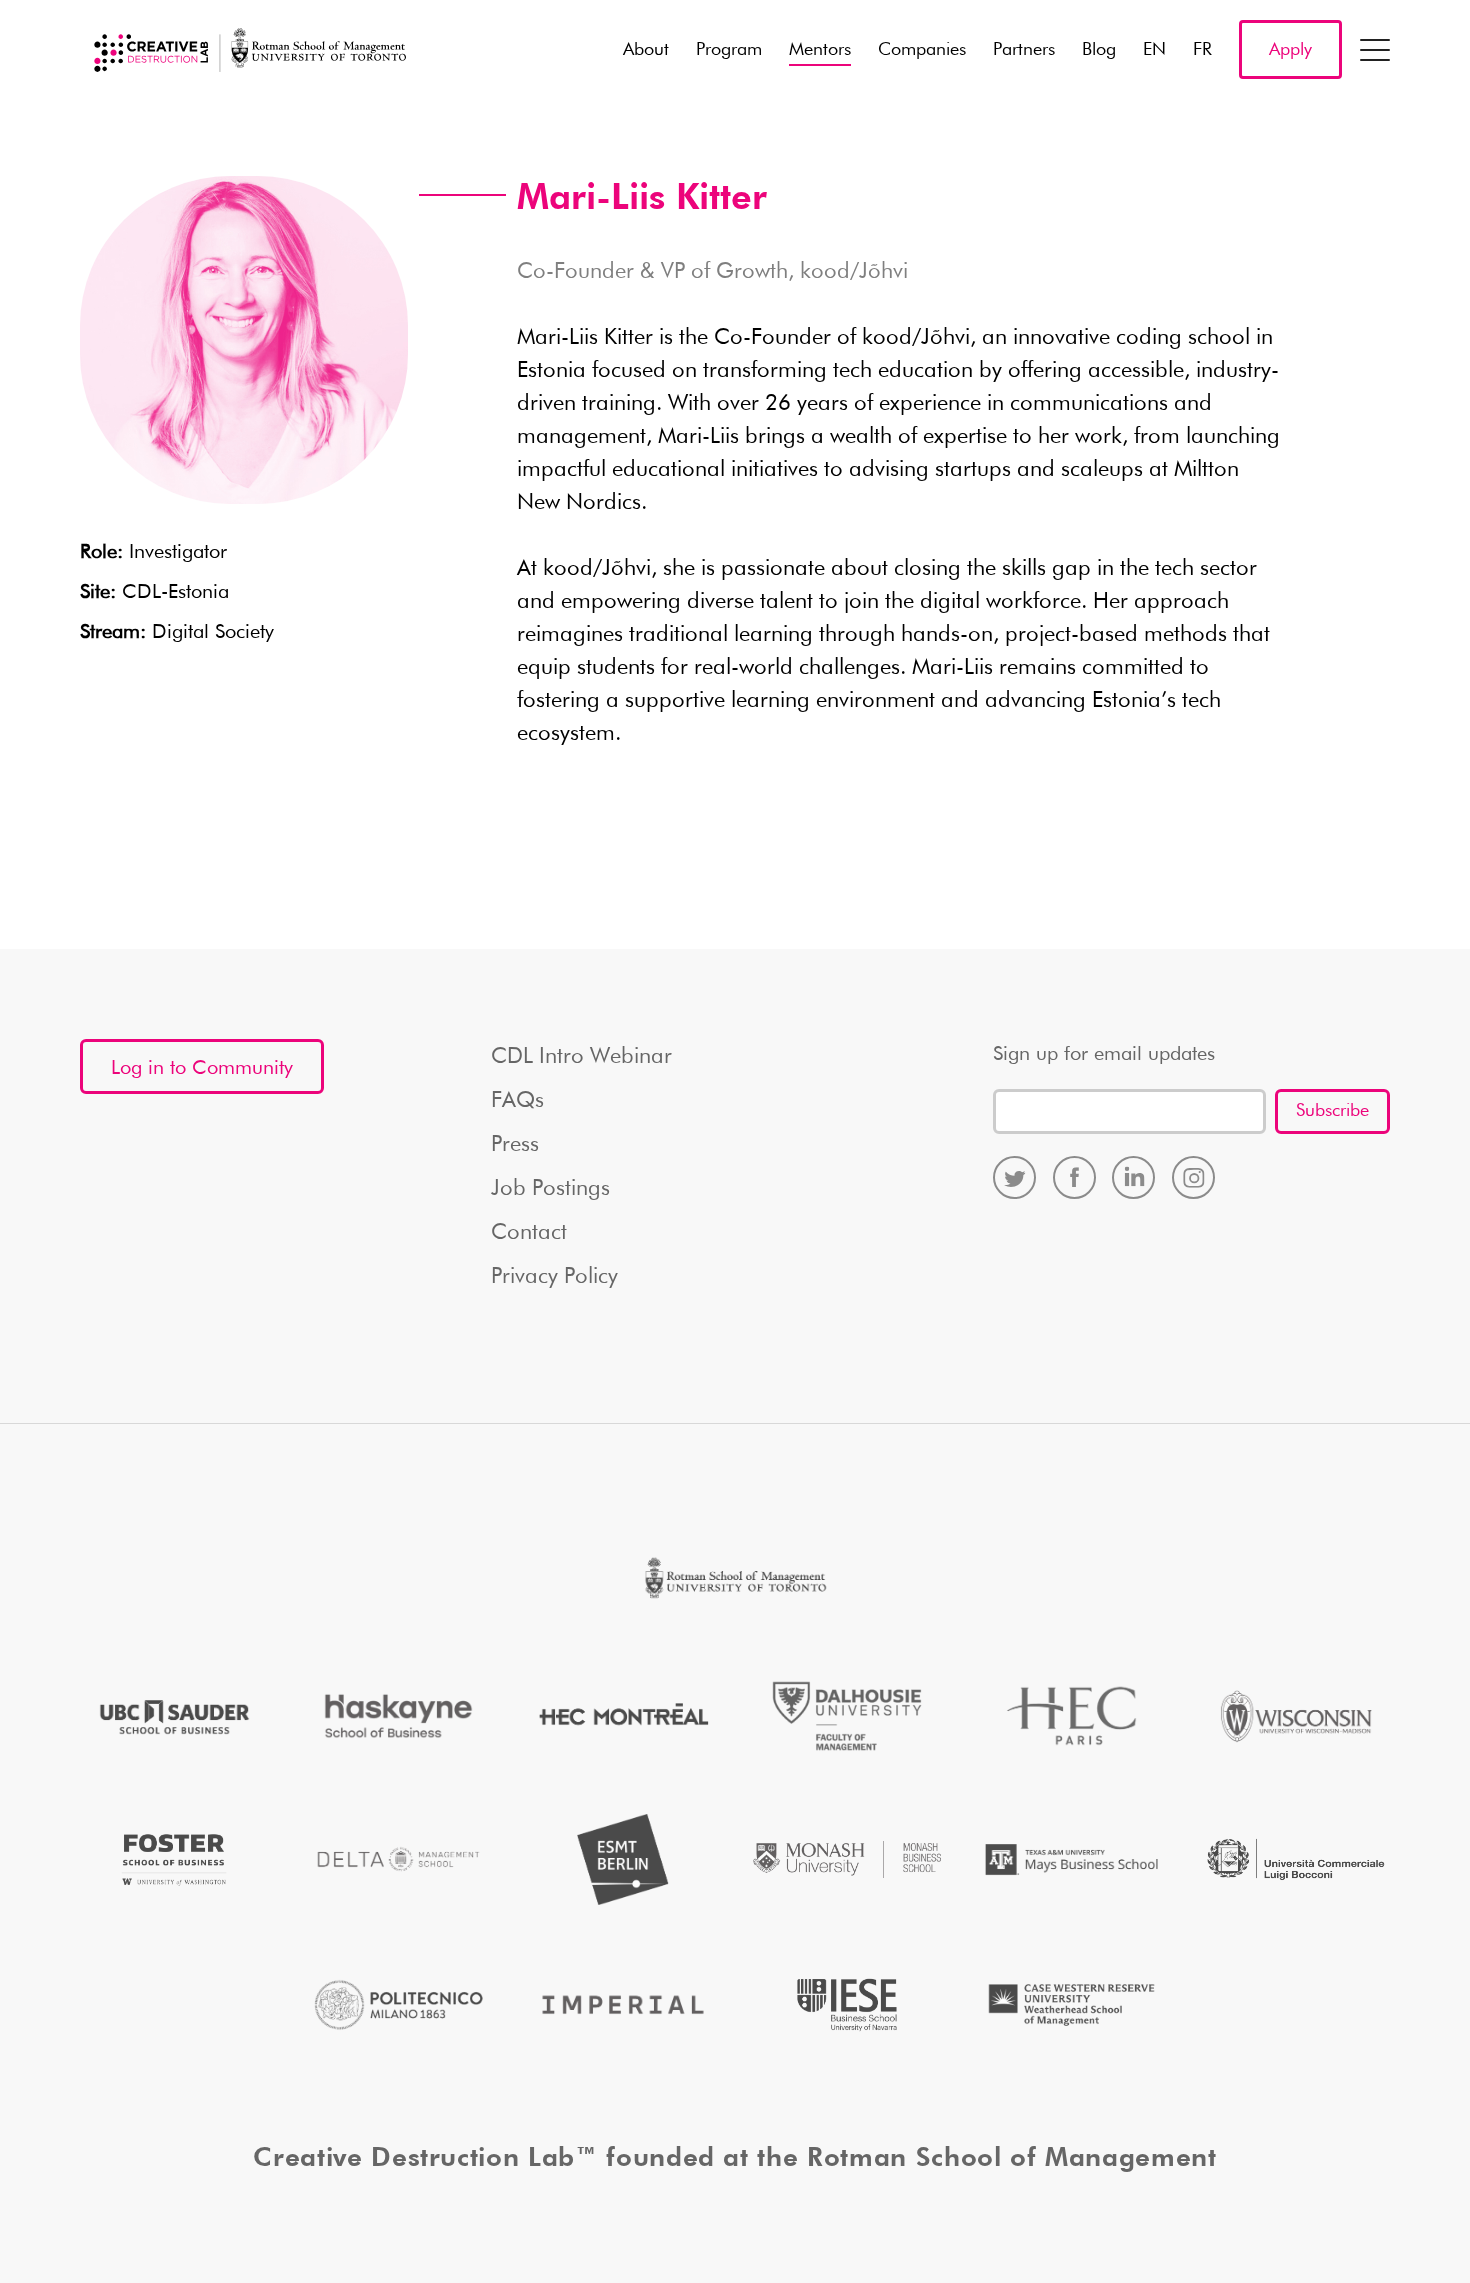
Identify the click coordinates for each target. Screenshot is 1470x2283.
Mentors (820, 50)
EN (1154, 50)
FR (1202, 50)
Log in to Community (202, 1068)
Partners (1024, 50)
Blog (1099, 50)
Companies (922, 50)
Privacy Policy (554, 1277)
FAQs (517, 1101)
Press (515, 1145)
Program (729, 50)
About (646, 50)
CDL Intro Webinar (581, 1057)
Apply (1290, 50)
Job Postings (550, 1189)
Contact (529, 1233)
